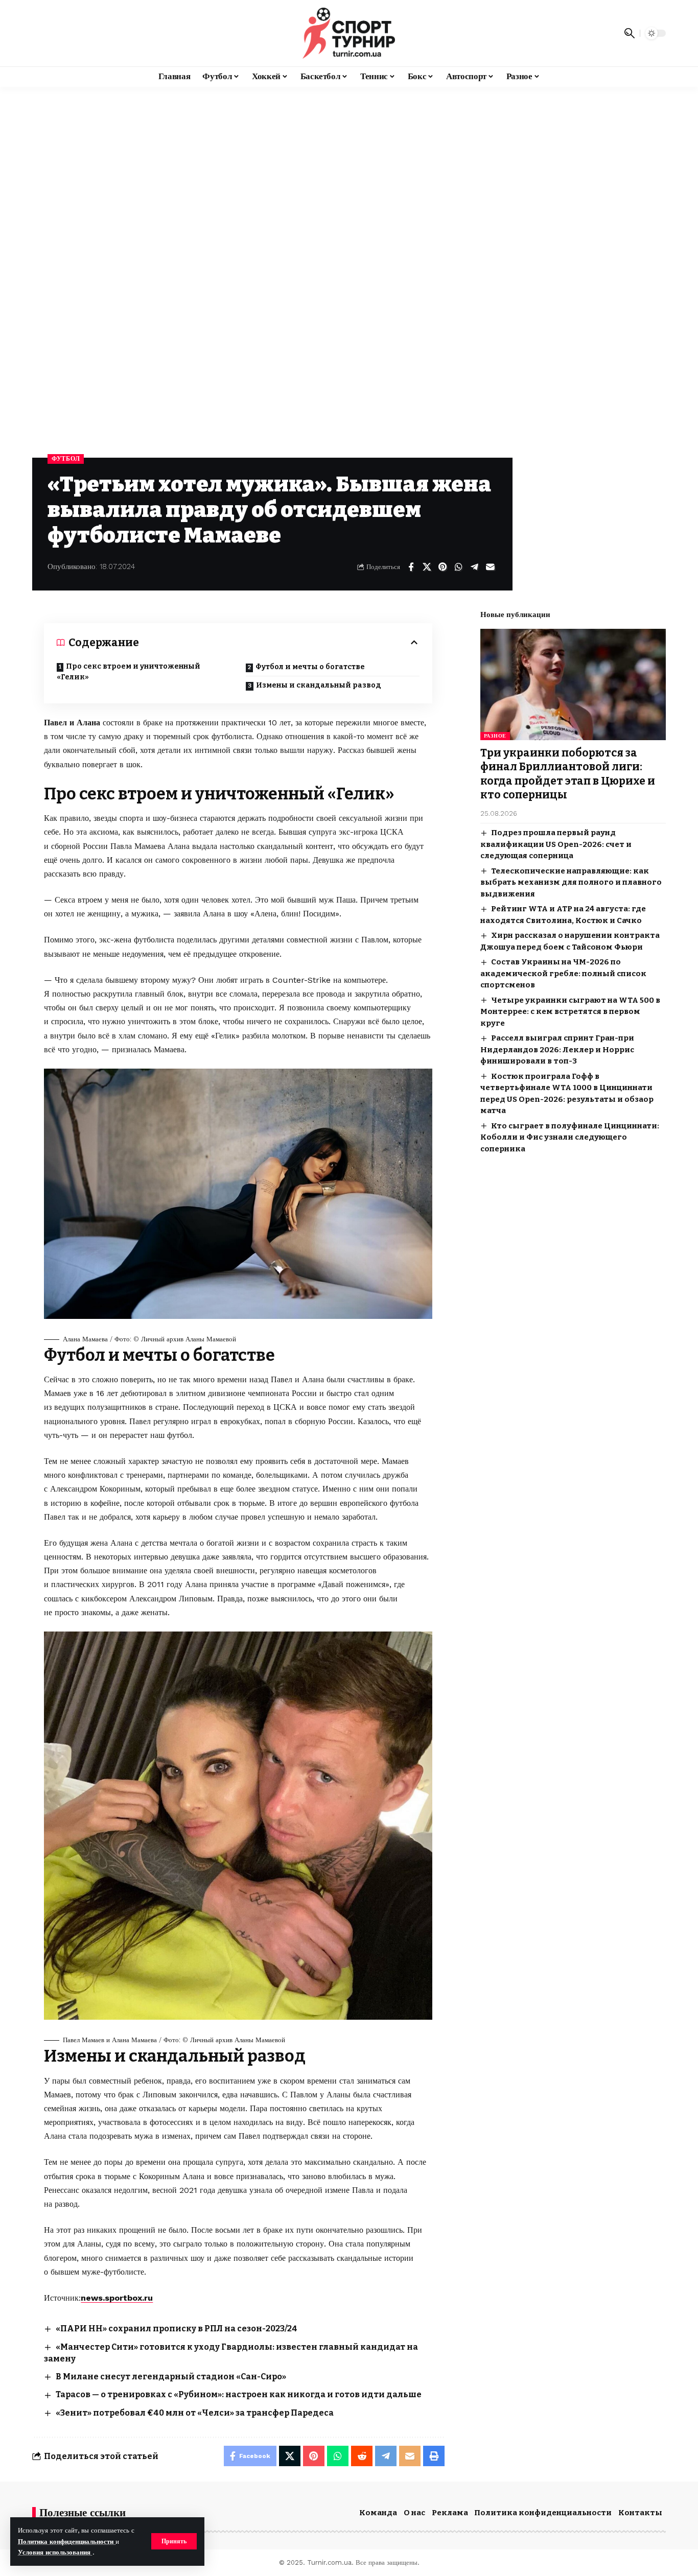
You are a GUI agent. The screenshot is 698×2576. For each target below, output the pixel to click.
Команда (378, 2513)
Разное (495, 736)
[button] (174, 2541)
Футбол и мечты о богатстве (310, 667)
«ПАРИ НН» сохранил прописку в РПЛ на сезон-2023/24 (177, 2329)
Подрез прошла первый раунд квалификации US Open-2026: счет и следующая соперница (556, 844)
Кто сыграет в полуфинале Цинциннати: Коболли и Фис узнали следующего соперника (570, 1137)
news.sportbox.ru (117, 2298)
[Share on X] (427, 567)
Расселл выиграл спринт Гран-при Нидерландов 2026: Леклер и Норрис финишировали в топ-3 (557, 1049)
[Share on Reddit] (362, 2456)
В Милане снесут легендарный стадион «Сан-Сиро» (171, 2377)
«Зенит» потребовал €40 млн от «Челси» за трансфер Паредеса (195, 2413)
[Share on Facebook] (411, 567)
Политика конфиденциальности (67, 2542)
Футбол (66, 459)
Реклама (450, 2513)
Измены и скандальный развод (319, 685)
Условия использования (55, 2552)
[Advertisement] (349, 163)
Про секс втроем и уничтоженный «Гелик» (129, 672)
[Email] (490, 567)
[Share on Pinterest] (443, 567)
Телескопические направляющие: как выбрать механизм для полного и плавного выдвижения (571, 882)
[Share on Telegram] (474, 567)
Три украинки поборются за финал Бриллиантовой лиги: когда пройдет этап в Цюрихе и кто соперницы (568, 774)
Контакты (640, 2513)
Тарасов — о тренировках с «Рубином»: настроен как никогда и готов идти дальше (239, 2394)
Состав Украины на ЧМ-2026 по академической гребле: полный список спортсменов (563, 973)
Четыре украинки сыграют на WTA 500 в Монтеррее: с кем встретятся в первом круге (570, 1011)
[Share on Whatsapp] (458, 567)
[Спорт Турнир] (349, 33)
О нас (414, 2513)
